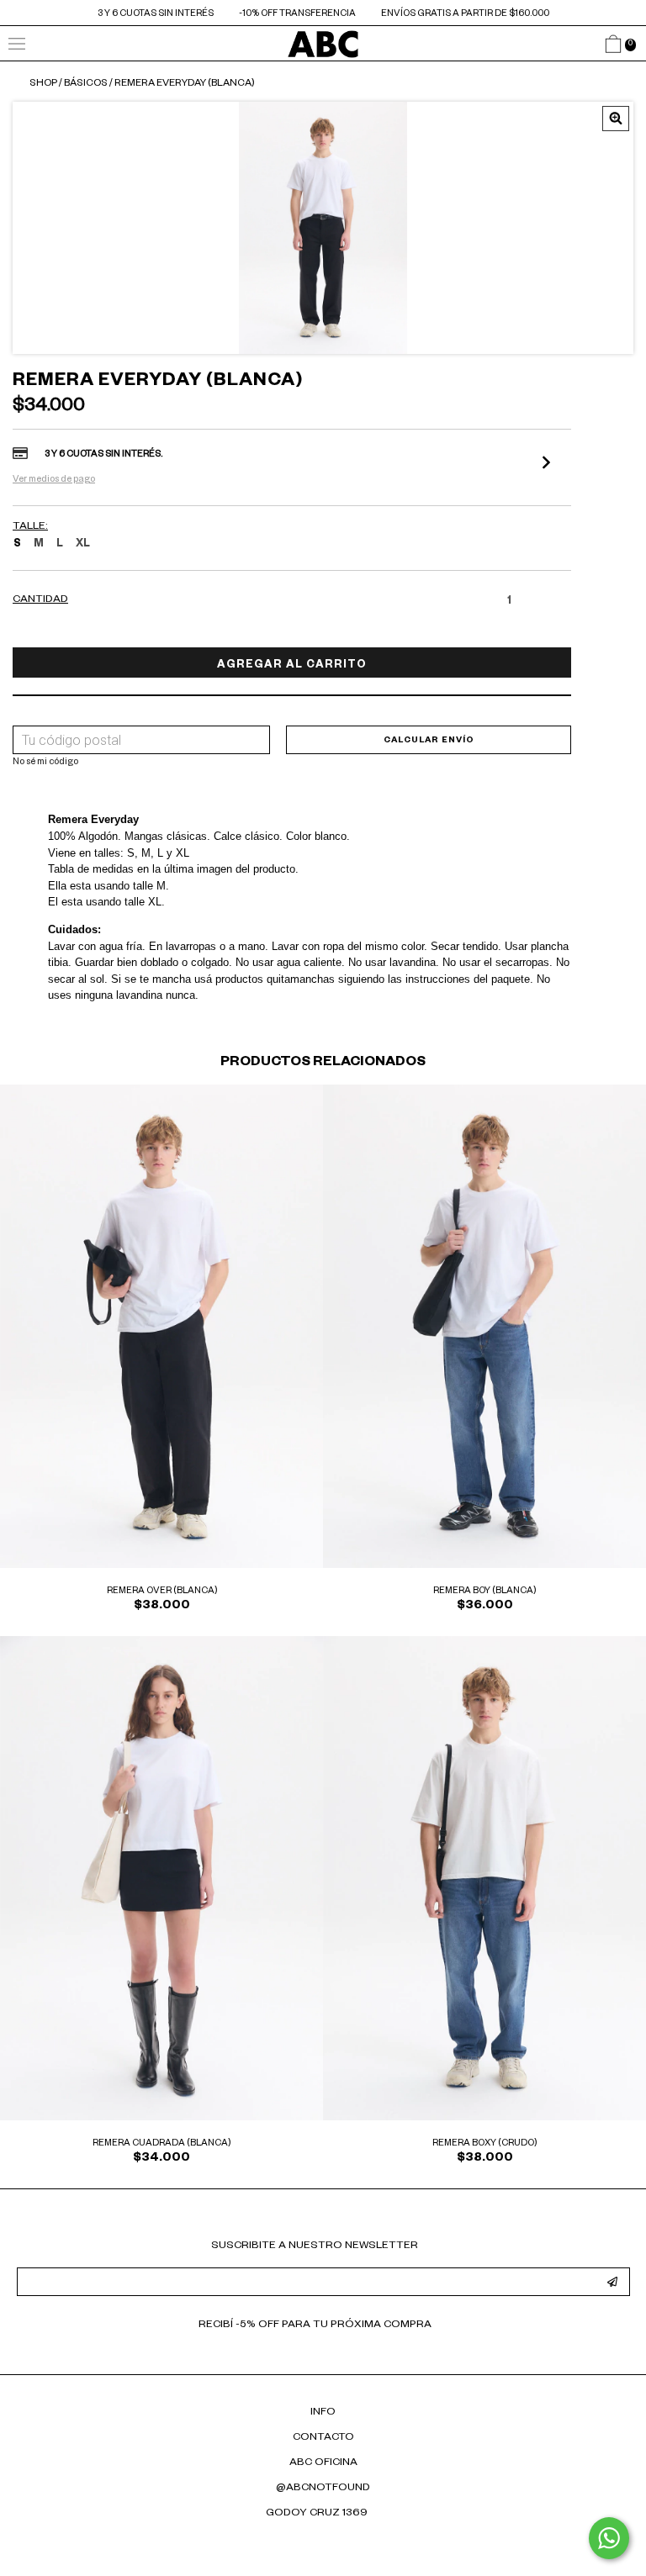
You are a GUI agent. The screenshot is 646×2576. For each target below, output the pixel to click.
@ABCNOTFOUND (323, 2489)
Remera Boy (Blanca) (484, 1592)
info (323, 2413)
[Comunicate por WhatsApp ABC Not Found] (609, 2538)
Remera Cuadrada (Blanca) (161, 2144)
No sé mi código (45, 763)
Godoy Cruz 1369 (317, 2514)
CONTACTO (323, 2438)
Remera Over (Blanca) (162, 1592)
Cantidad (40, 600)
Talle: (30, 527)
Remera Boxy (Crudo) (484, 2144)
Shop (43, 84)
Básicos (86, 84)
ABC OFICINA (323, 2463)
